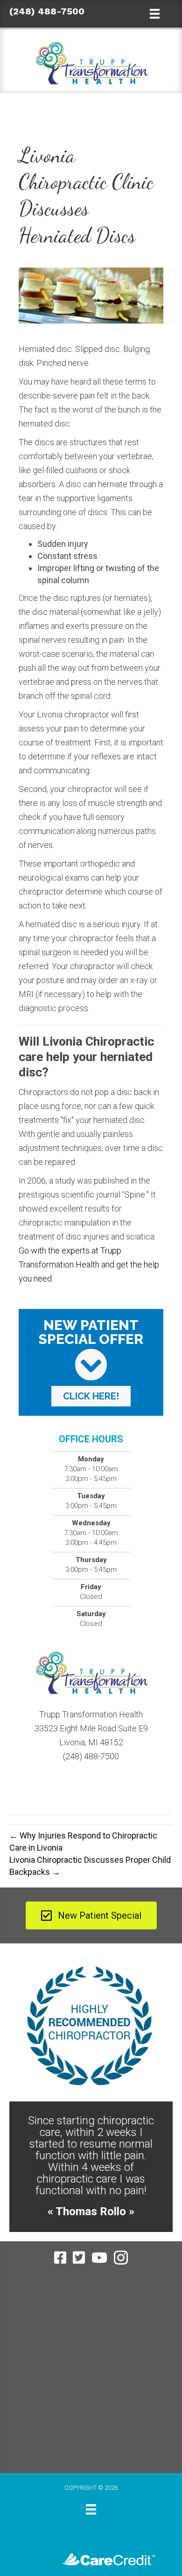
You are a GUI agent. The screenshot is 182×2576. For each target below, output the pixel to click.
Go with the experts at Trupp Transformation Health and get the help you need (89, 1264)
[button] (91, 1396)
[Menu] (91, 2486)
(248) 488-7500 (47, 11)
